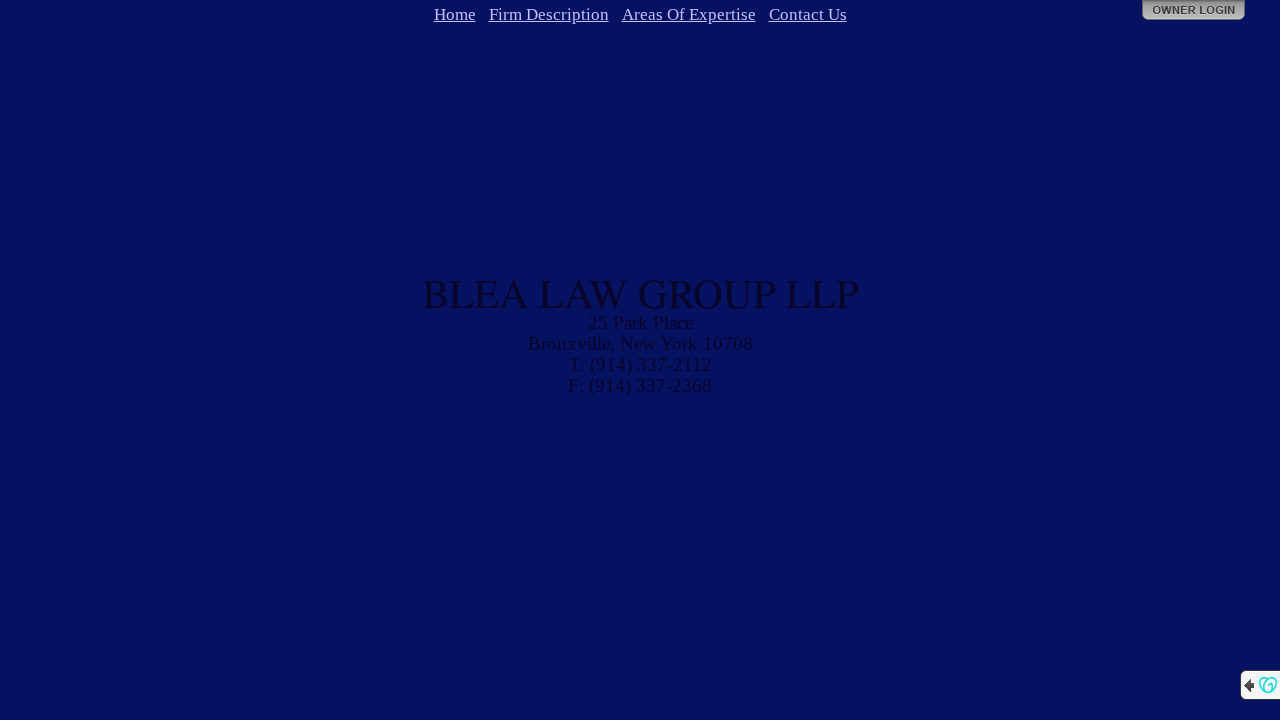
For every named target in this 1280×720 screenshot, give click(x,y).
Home (455, 14)
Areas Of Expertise (689, 14)
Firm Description (549, 14)
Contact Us (808, 14)
